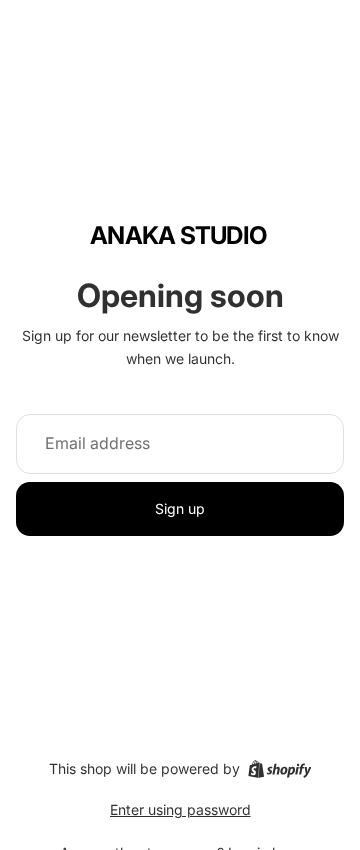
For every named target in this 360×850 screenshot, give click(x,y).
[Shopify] (279, 769)
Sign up (180, 508)
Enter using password (180, 809)
